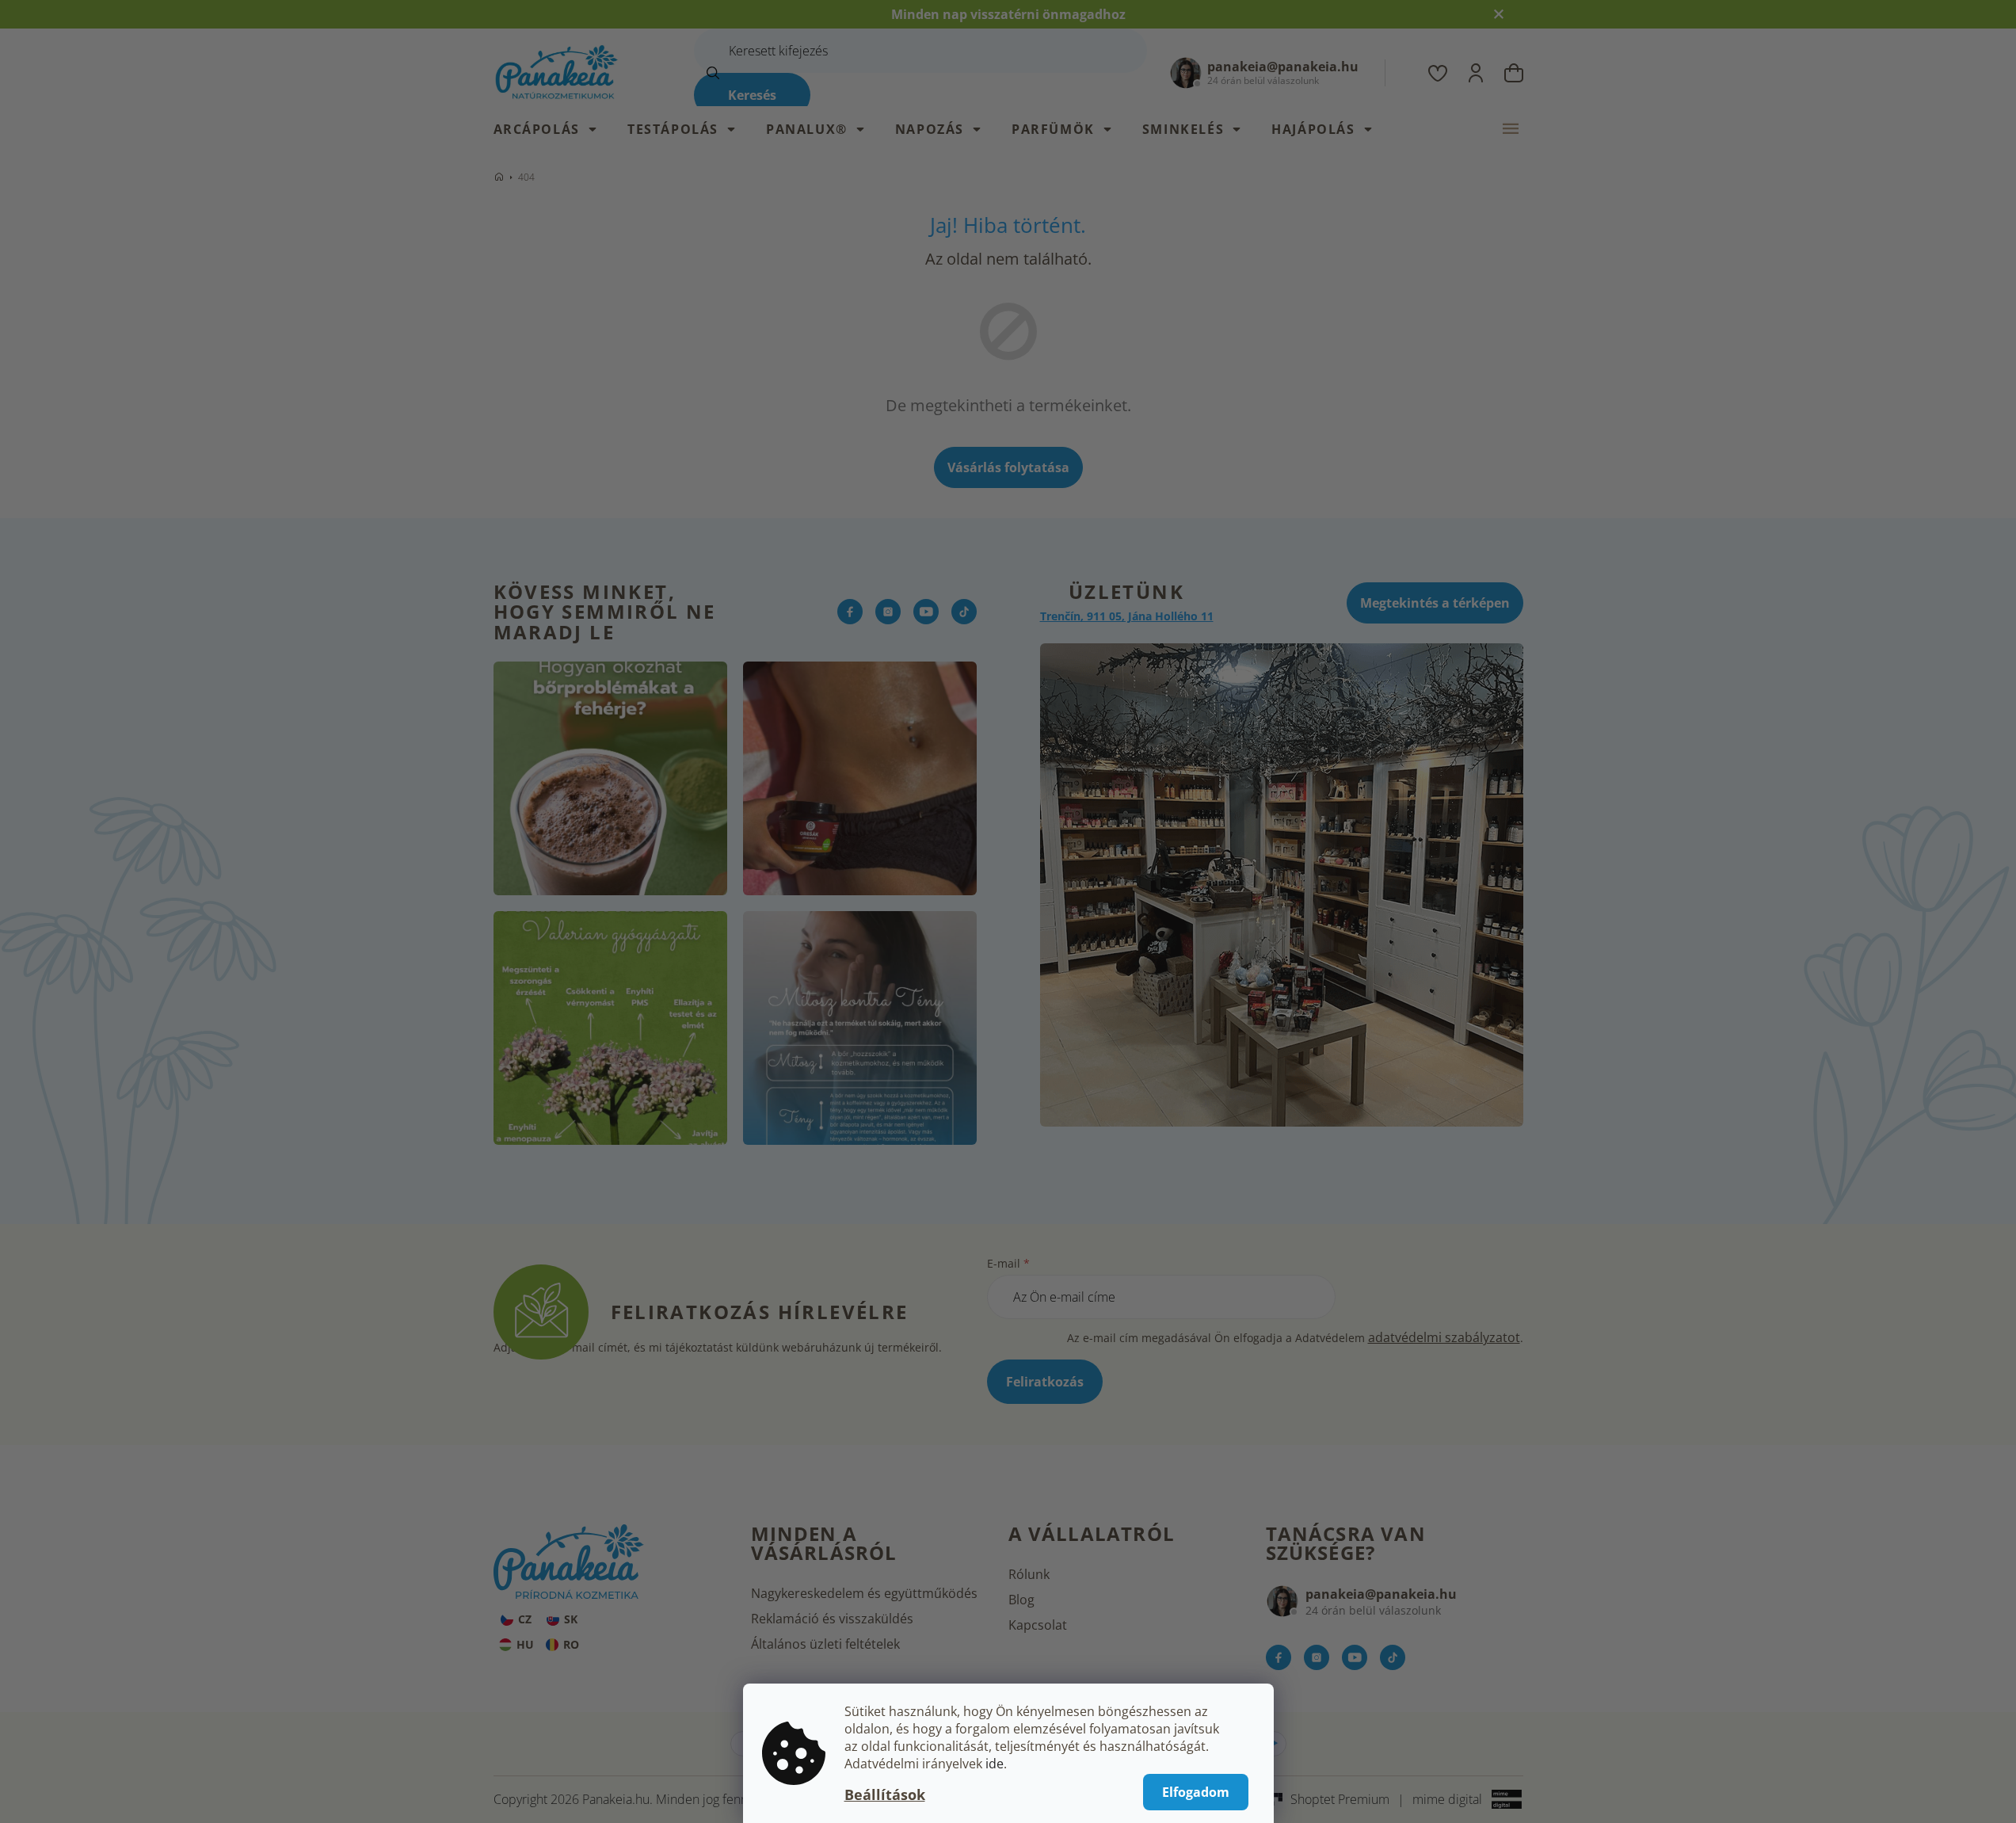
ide (995, 1764)
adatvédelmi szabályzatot (1444, 1337)
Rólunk (1029, 1574)
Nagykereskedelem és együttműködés (864, 1593)
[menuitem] (553, 129)
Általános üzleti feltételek (825, 1644)
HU (525, 1644)
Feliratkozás (1045, 1382)
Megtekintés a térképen (1435, 603)
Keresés (752, 95)
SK (571, 1619)
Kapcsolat (1038, 1625)
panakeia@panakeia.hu (1381, 1594)
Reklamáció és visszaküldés (832, 1619)
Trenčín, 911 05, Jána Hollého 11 (1127, 616)
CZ (525, 1619)
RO (571, 1644)
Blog (1021, 1600)
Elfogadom (1196, 1792)
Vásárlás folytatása (1008, 467)
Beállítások (885, 1794)
